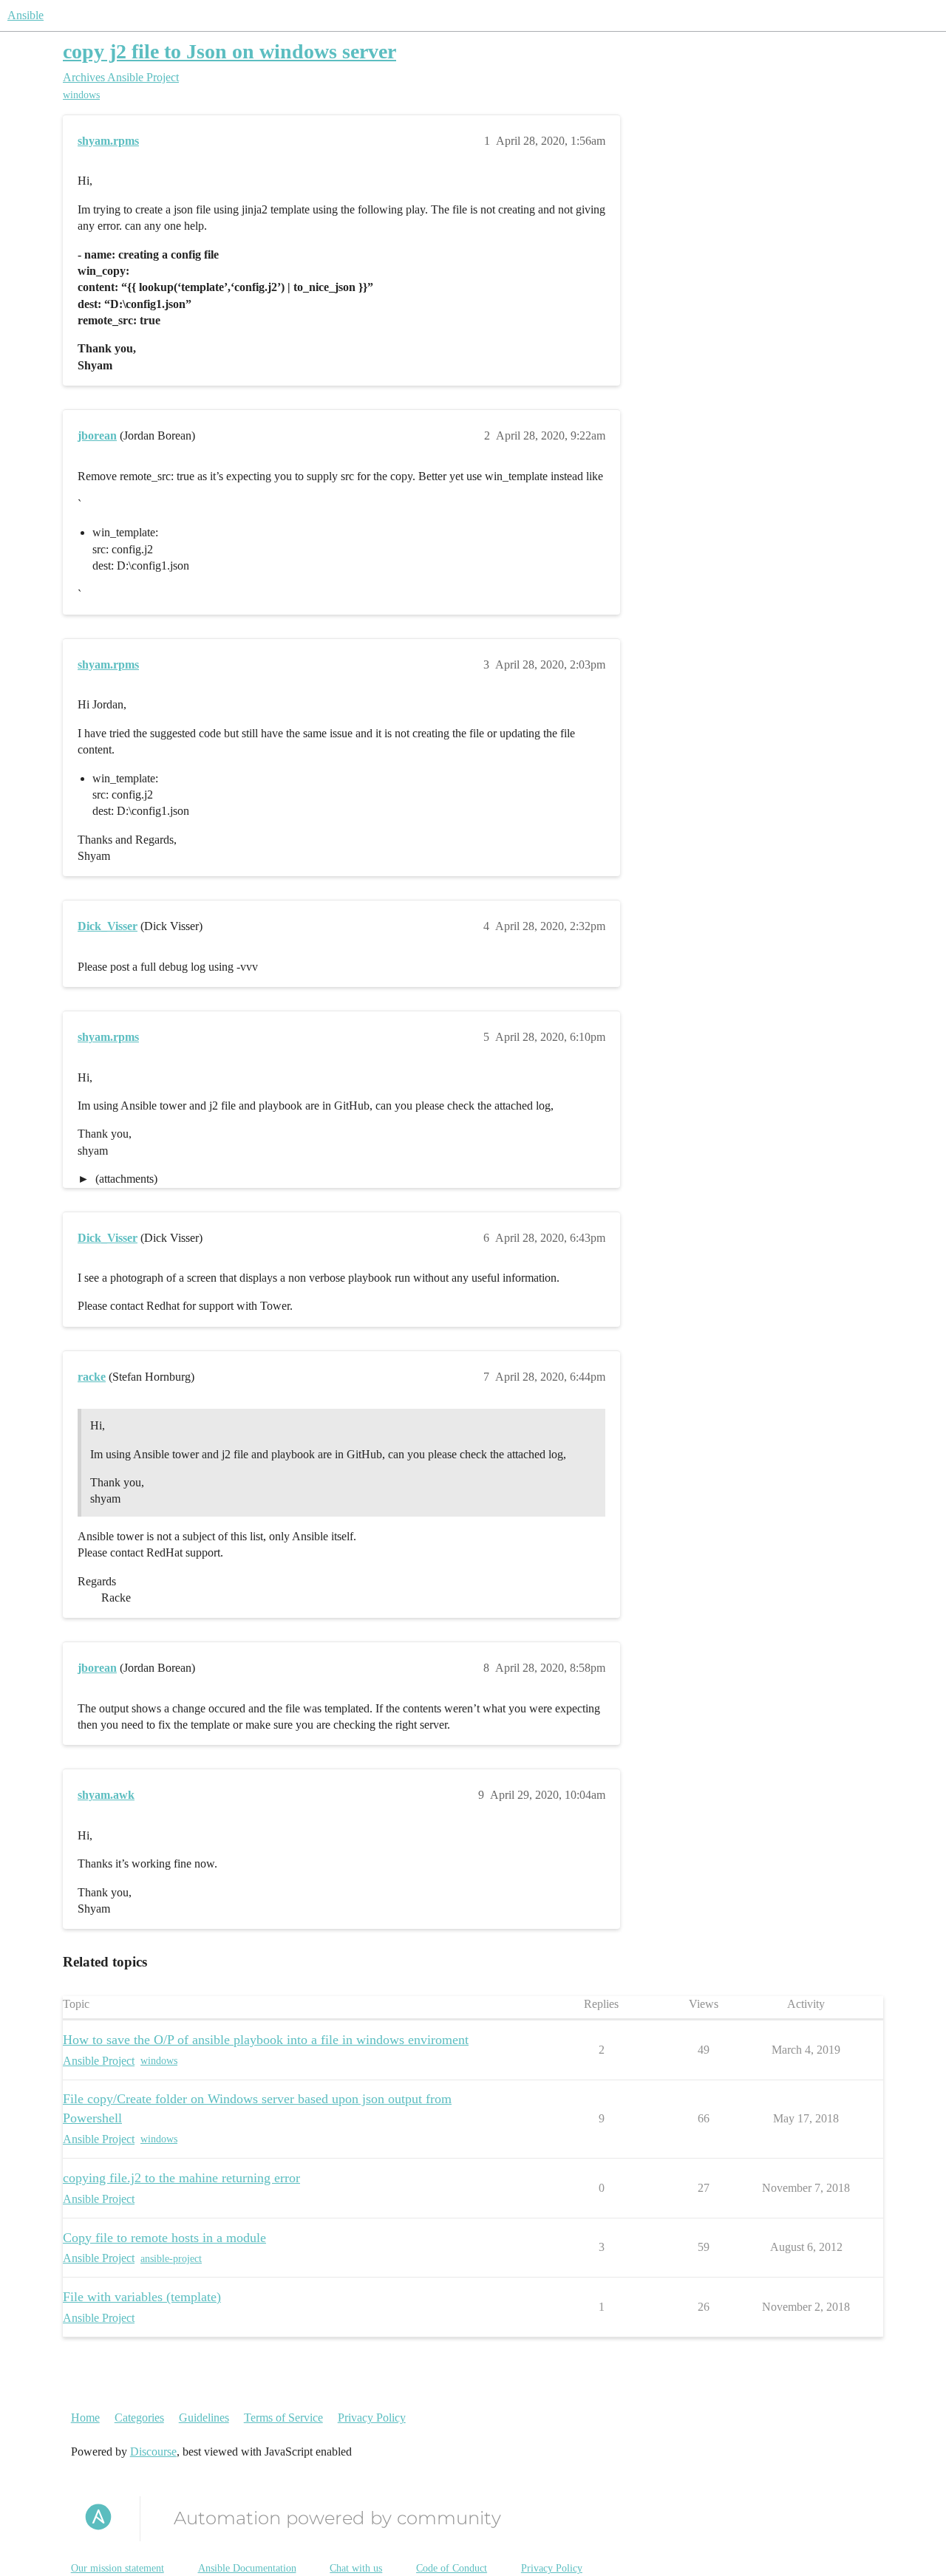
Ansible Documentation (247, 2568)
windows (81, 95)
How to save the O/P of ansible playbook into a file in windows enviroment (266, 2040)
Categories (139, 2418)
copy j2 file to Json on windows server (229, 51)
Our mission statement (118, 2568)
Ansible (25, 15)
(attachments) (125, 1179)
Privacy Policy (372, 2418)
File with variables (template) (142, 2297)
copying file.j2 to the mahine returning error (181, 2178)
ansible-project (171, 2259)
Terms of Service (283, 2418)
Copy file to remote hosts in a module (164, 2238)
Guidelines (204, 2418)
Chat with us (356, 2568)
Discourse (153, 2452)
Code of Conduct (452, 2568)
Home (85, 2418)
